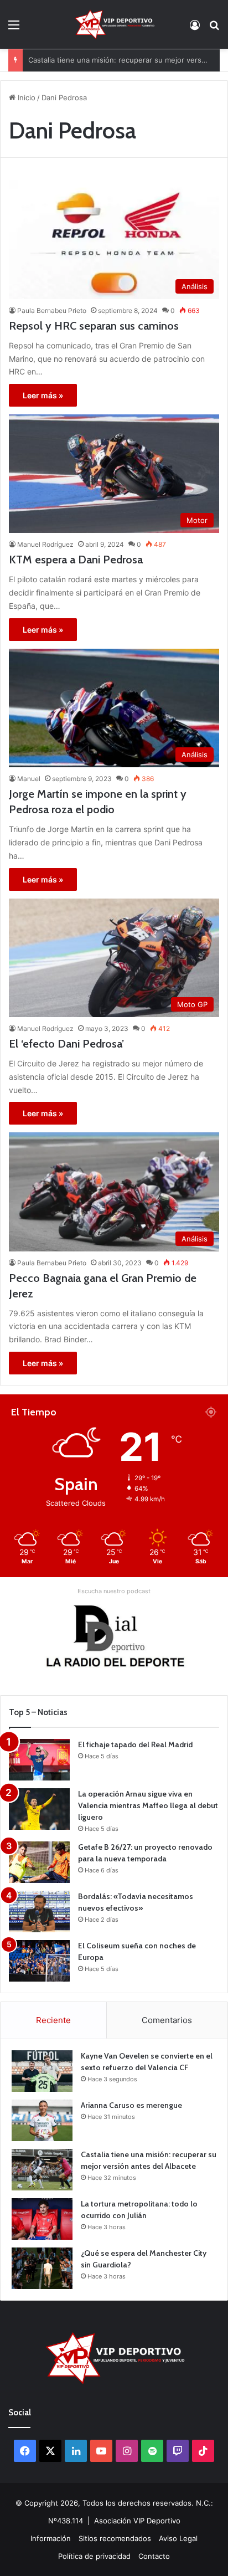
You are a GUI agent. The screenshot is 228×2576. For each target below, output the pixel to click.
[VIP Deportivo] (114, 24)
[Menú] (14, 29)
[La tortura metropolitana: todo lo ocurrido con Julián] (42, 2219)
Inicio (25, 98)
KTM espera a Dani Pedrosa (76, 560)
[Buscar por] (214, 29)
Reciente (53, 2020)
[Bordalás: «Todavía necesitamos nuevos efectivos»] (39, 1912)
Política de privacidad (94, 2556)
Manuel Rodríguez (45, 544)
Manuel (29, 779)
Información (51, 2538)
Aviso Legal (178, 2538)
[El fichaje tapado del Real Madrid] (39, 1760)
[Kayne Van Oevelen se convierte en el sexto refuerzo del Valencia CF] (42, 2071)
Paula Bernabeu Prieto (52, 311)
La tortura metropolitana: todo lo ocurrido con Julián (118, 60)
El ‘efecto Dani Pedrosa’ (66, 1044)
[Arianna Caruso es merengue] (42, 2120)
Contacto (154, 2556)
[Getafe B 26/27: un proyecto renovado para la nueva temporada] (39, 1862)
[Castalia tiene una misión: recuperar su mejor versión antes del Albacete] (42, 2170)
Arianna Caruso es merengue (131, 2105)
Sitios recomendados (115, 2538)
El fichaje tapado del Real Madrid (135, 1744)
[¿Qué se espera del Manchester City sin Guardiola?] (42, 2268)
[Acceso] (195, 29)
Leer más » (43, 395)
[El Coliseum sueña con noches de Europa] (39, 1961)
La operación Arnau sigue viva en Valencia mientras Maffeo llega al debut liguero (148, 1805)
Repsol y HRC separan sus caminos (94, 326)
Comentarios (167, 2020)
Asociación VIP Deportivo (137, 2521)
